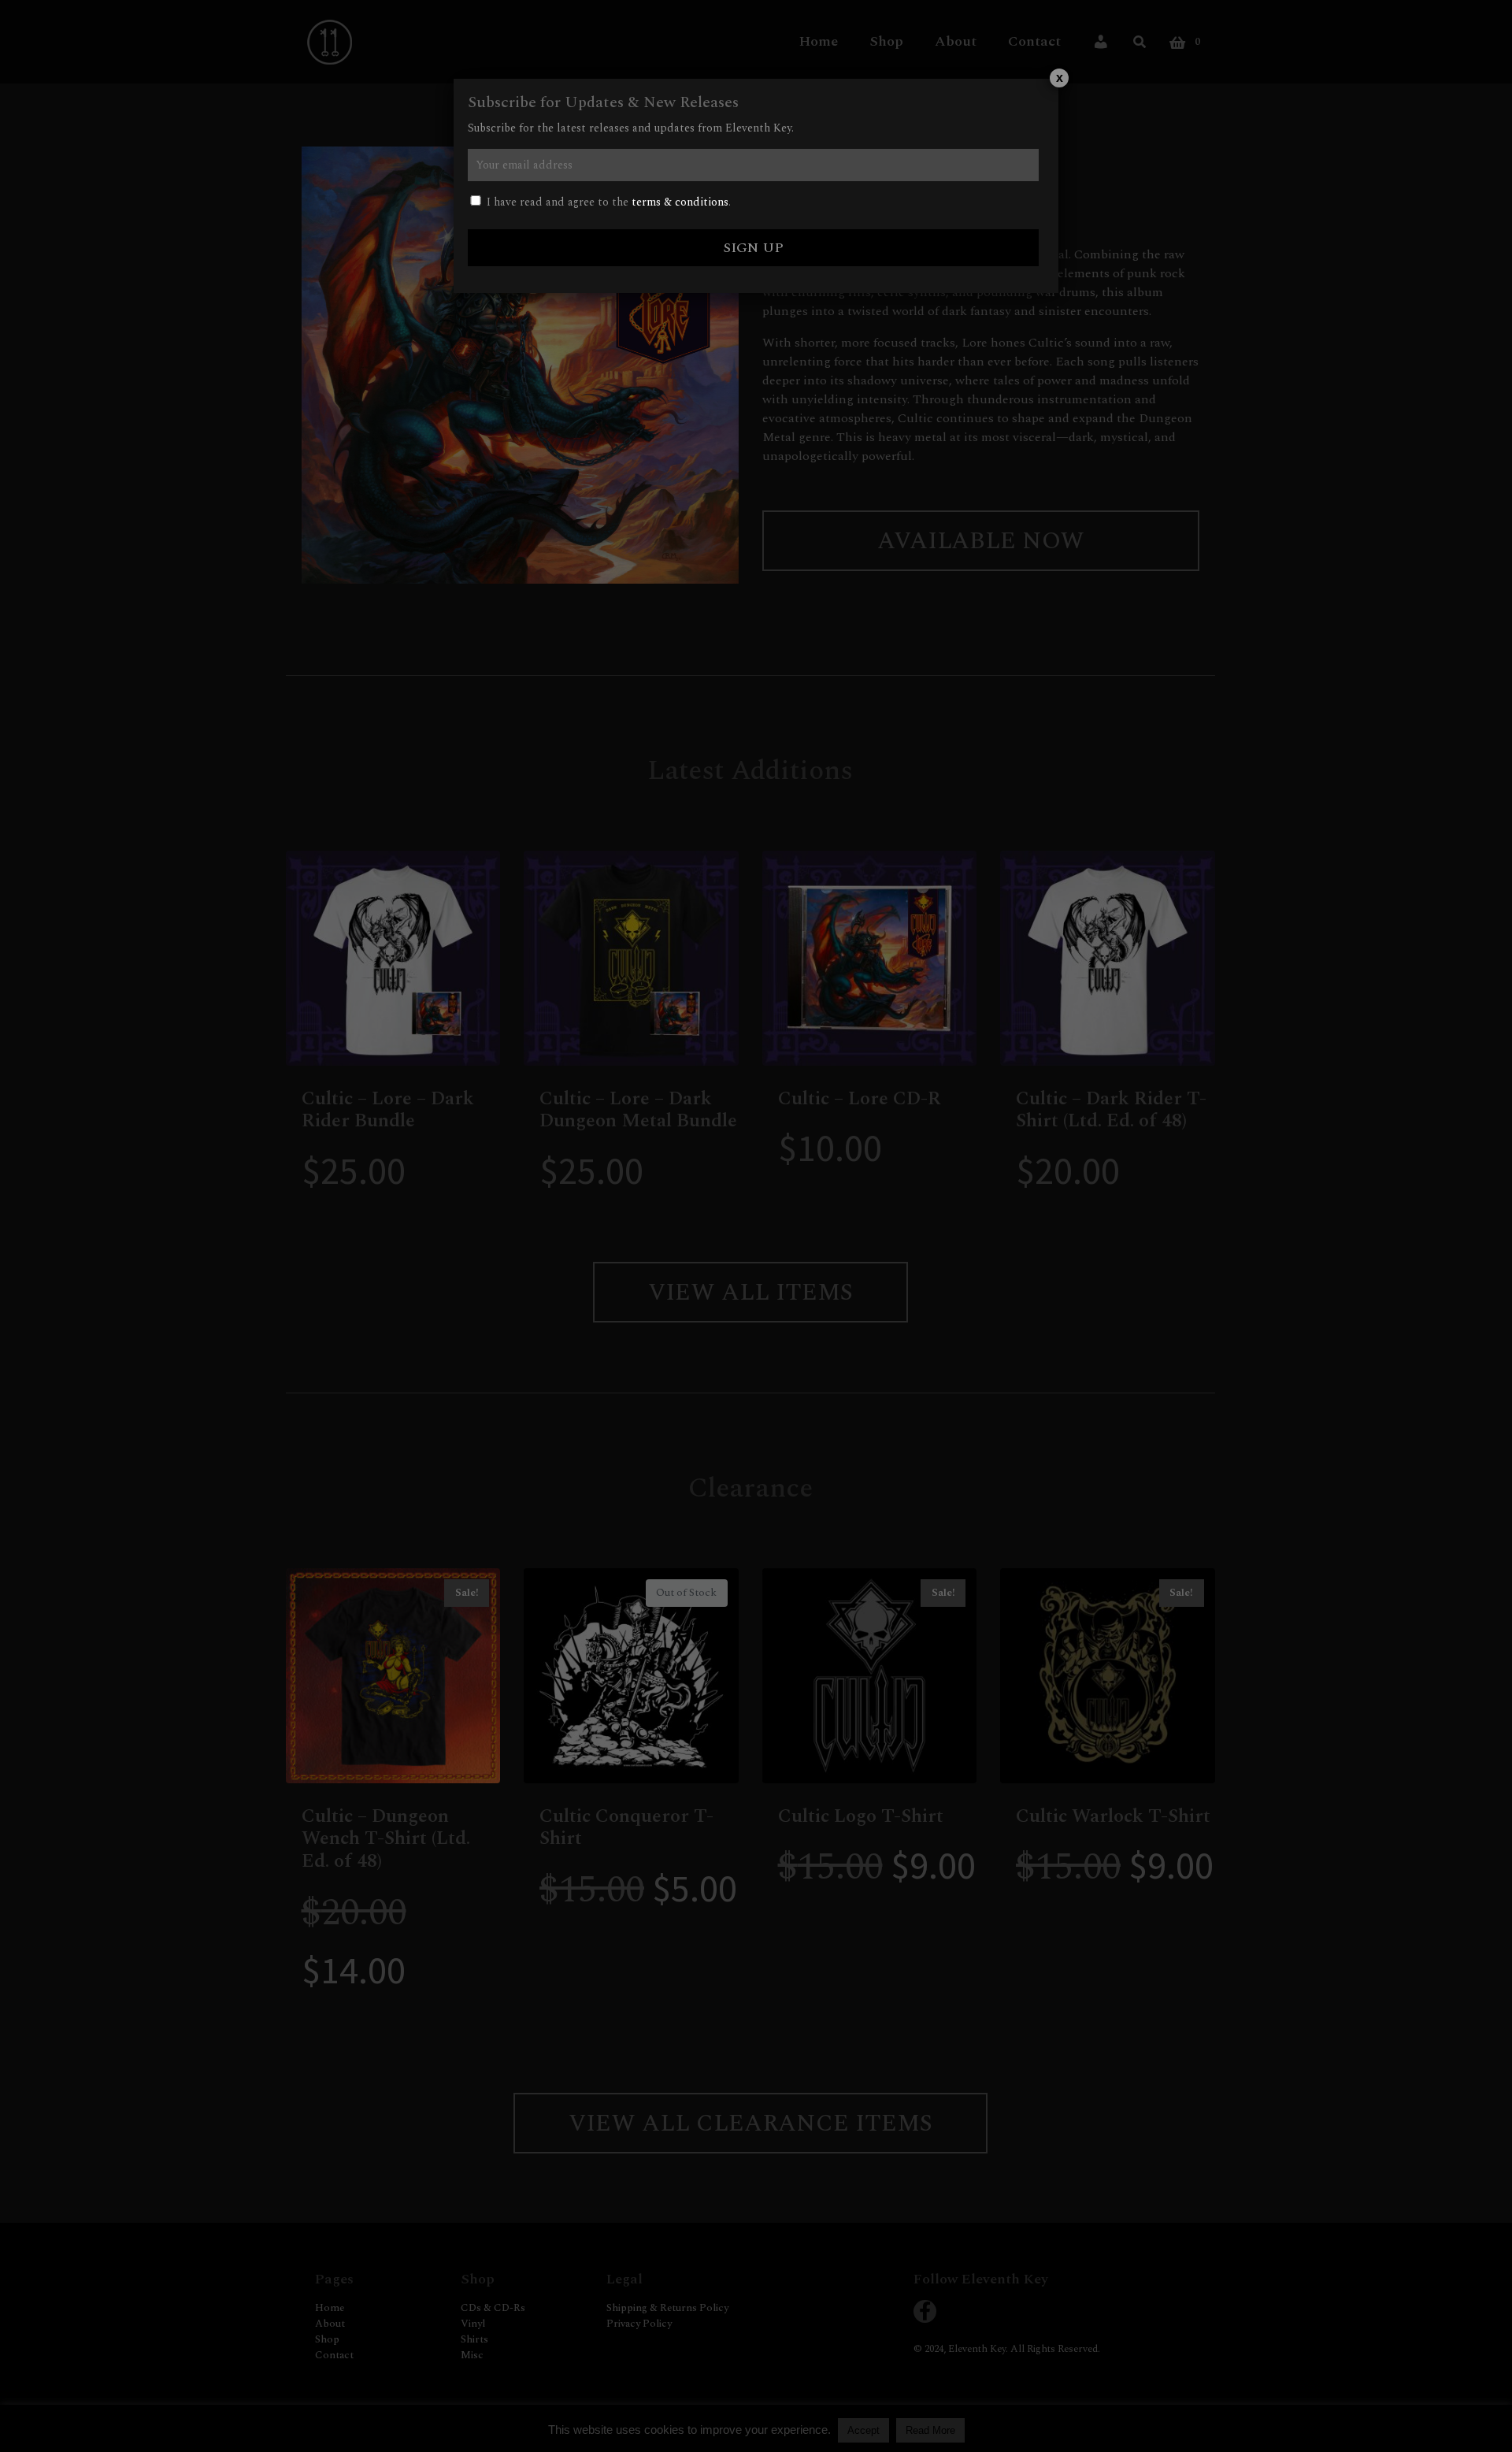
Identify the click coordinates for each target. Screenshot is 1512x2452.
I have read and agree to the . (607, 202)
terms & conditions (680, 202)
